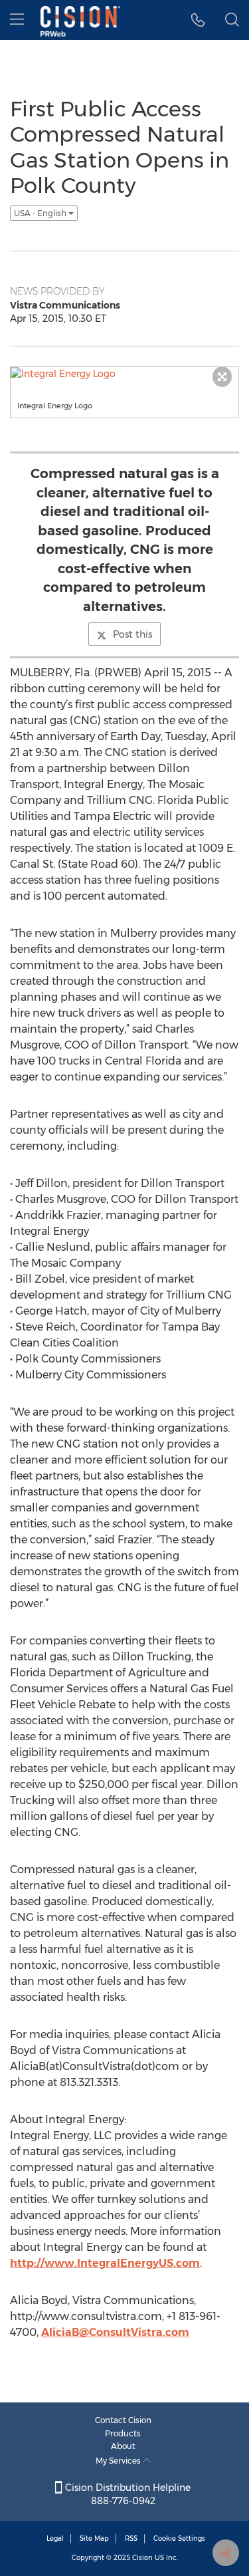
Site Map (94, 2538)
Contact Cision (123, 2420)
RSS (131, 2538)
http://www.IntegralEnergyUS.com (105, 2263)
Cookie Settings (179, 2538)
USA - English (41, 213)
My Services (119, 2461)
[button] (198, 20)
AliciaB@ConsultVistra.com (115, 2332)
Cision (142, 2558)
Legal (55, 2538)
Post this (132, 634)
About (123, 2446)
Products (123, 2433)
